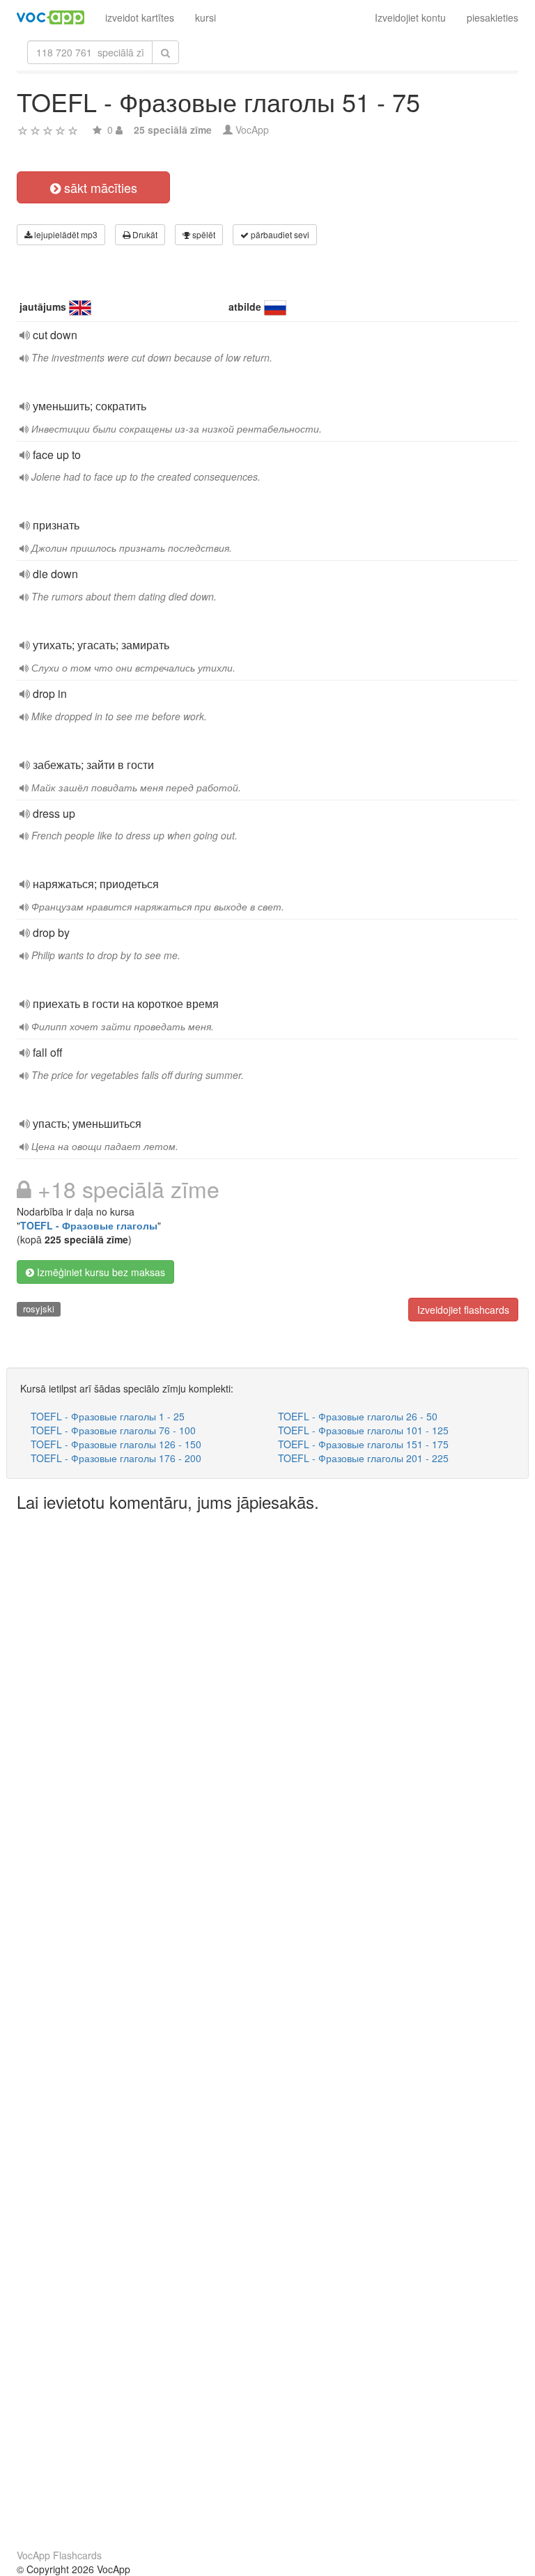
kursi (206, 17)
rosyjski (39, 1309)
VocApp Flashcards (59, 2555)
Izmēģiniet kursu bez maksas (100, 1272)
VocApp (252, 130)
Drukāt (144, 234)
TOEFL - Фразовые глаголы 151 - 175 (363, 1444)
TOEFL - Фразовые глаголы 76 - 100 (113, 1430)
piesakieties (493, 17)
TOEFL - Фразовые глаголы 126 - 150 (116, 1444)
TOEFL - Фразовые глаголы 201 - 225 (363, 1458)
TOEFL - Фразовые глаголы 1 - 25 (108, 1416)
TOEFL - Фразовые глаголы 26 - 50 (358, 1416)
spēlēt (203, 234)
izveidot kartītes (140, 17)
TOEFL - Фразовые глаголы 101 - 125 (363, 1430)
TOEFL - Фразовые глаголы (89, 1225)
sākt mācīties (99, 187)
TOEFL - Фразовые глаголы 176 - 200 (116, 1458)
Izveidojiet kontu (410, 17)
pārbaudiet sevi (279, 234)
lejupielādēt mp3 (65, 234)
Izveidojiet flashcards (463, 1310)
